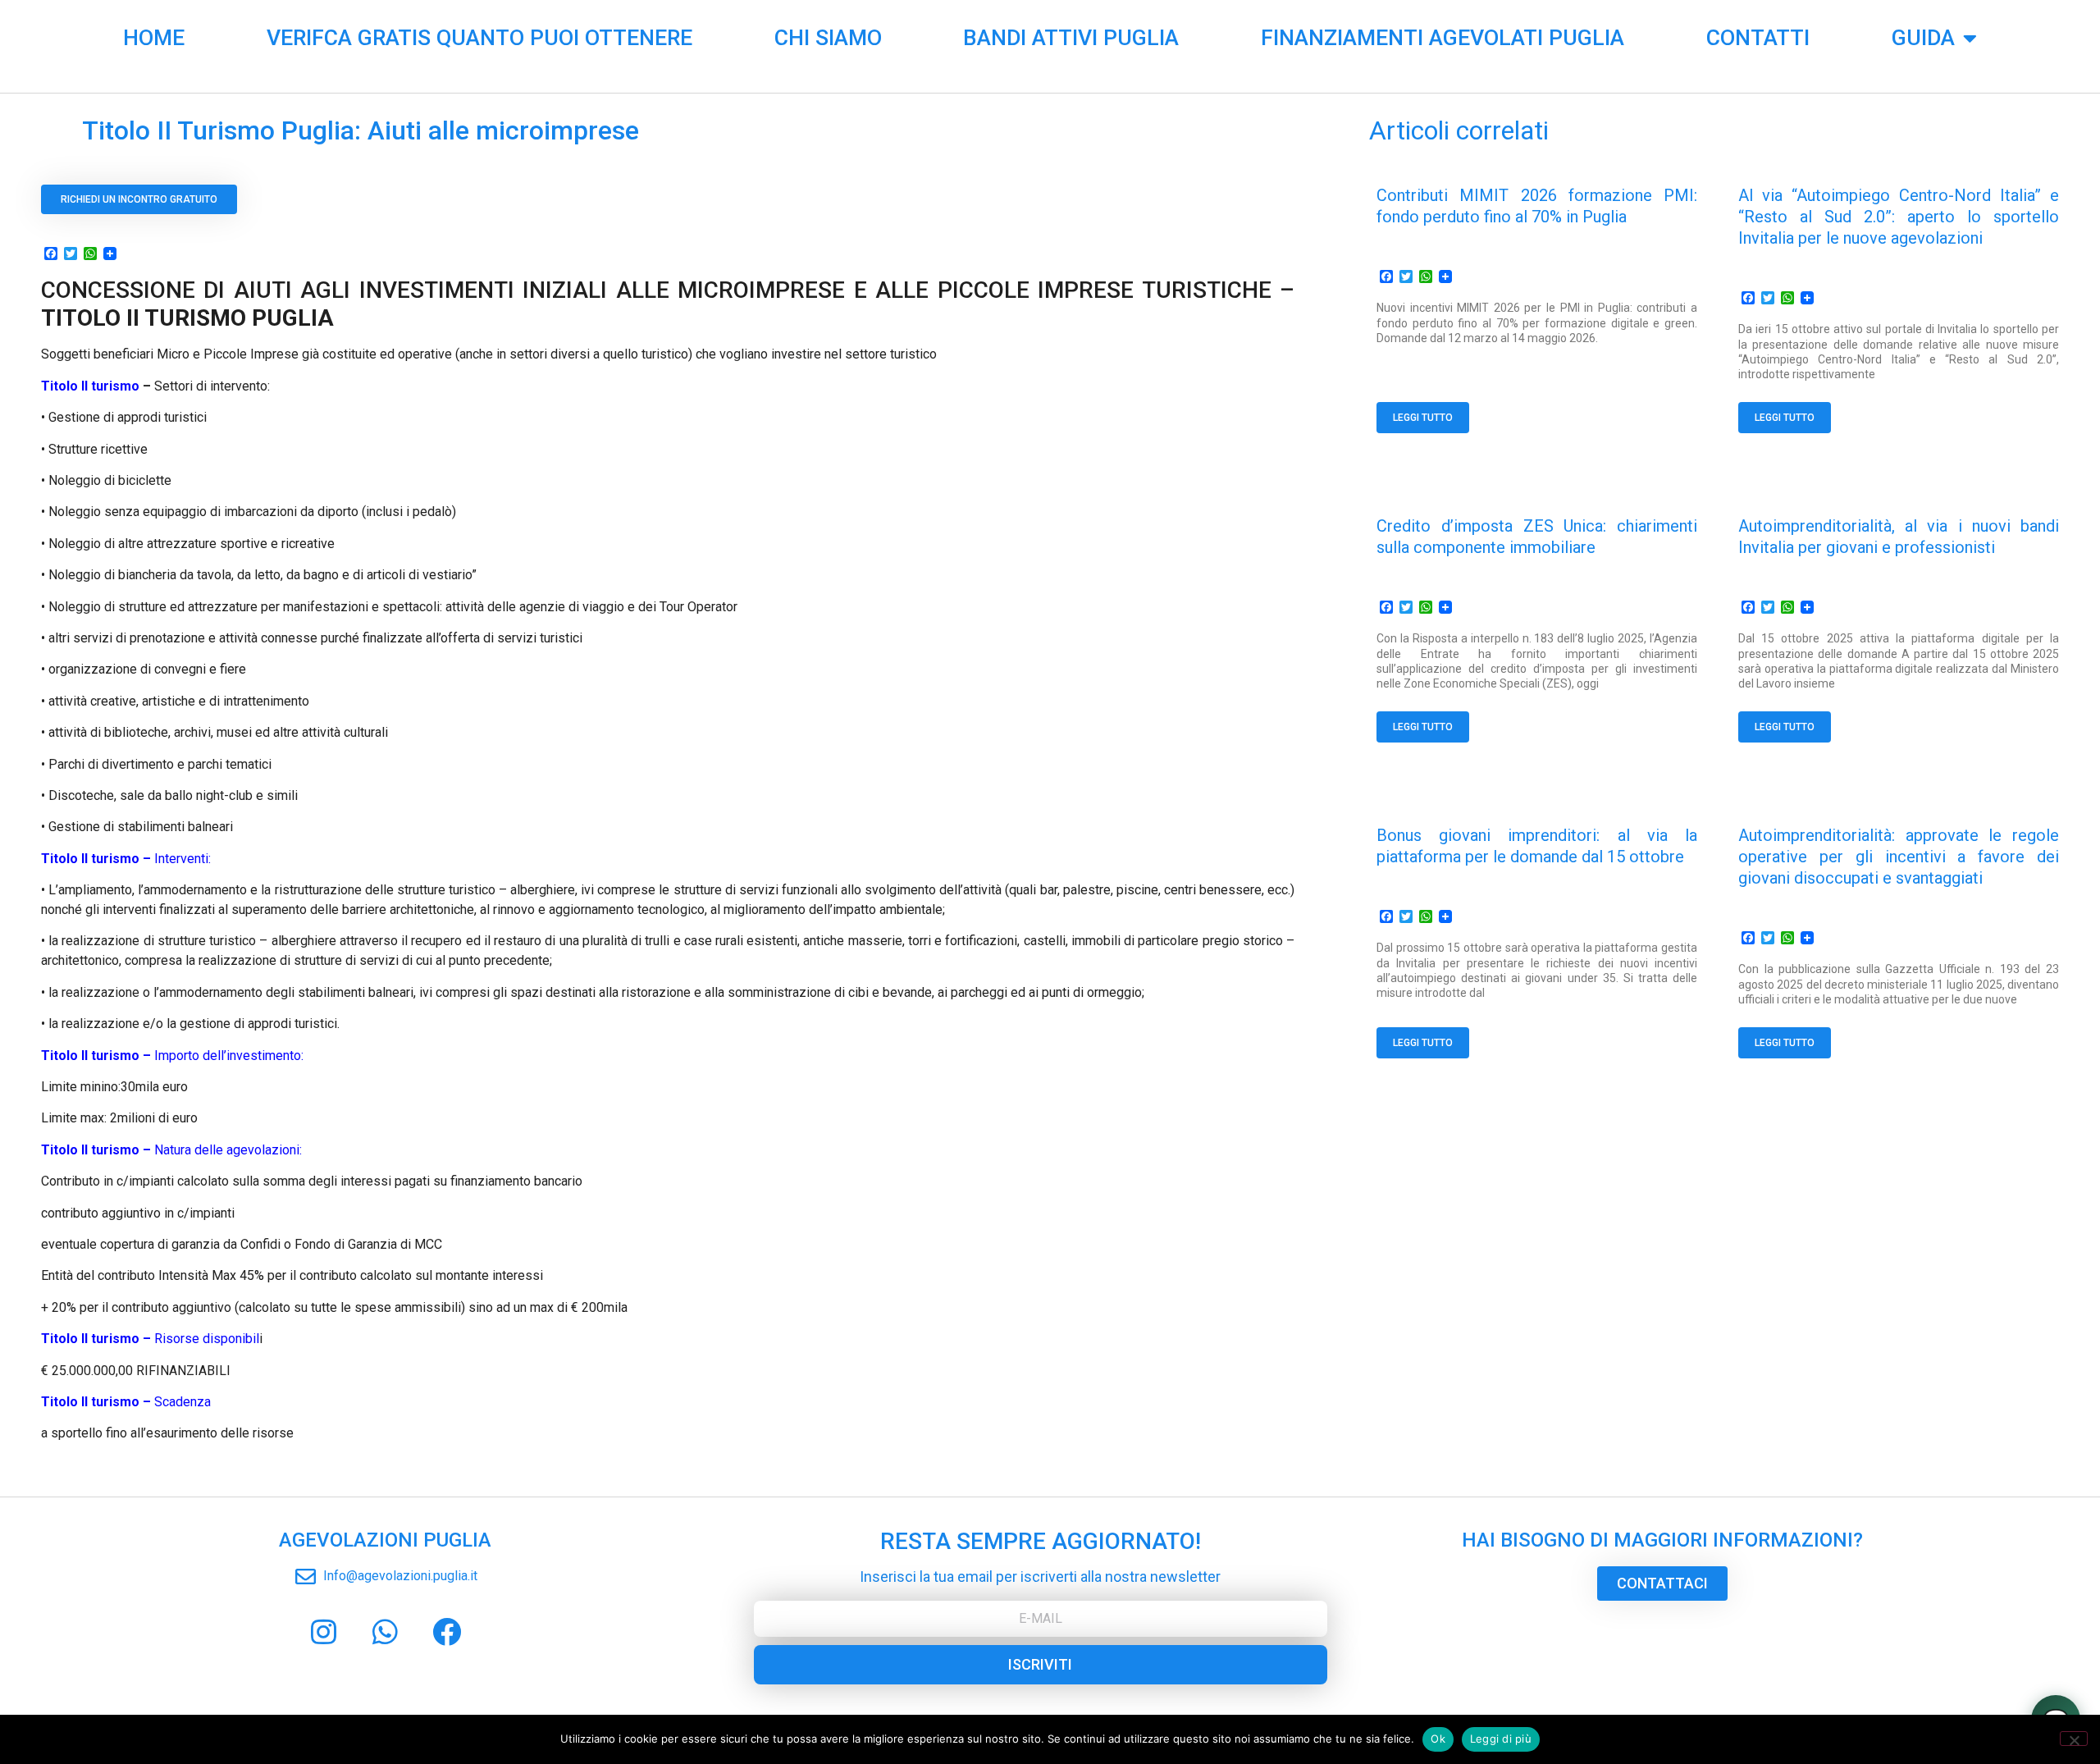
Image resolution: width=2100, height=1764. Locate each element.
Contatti (1758, 38)
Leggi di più (1501, 1739)
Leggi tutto (1423, 418)
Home (154, 38)
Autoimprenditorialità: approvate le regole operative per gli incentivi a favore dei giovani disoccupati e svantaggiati (1899, 857)
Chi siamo (828, 38)
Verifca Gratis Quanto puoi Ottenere (479, 38)
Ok (1438, 1739)
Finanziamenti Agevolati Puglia (1443, 38)
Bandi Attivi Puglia (1071, 38)
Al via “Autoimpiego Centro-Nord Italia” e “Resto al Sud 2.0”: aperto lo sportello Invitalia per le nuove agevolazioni (1899, 217)
